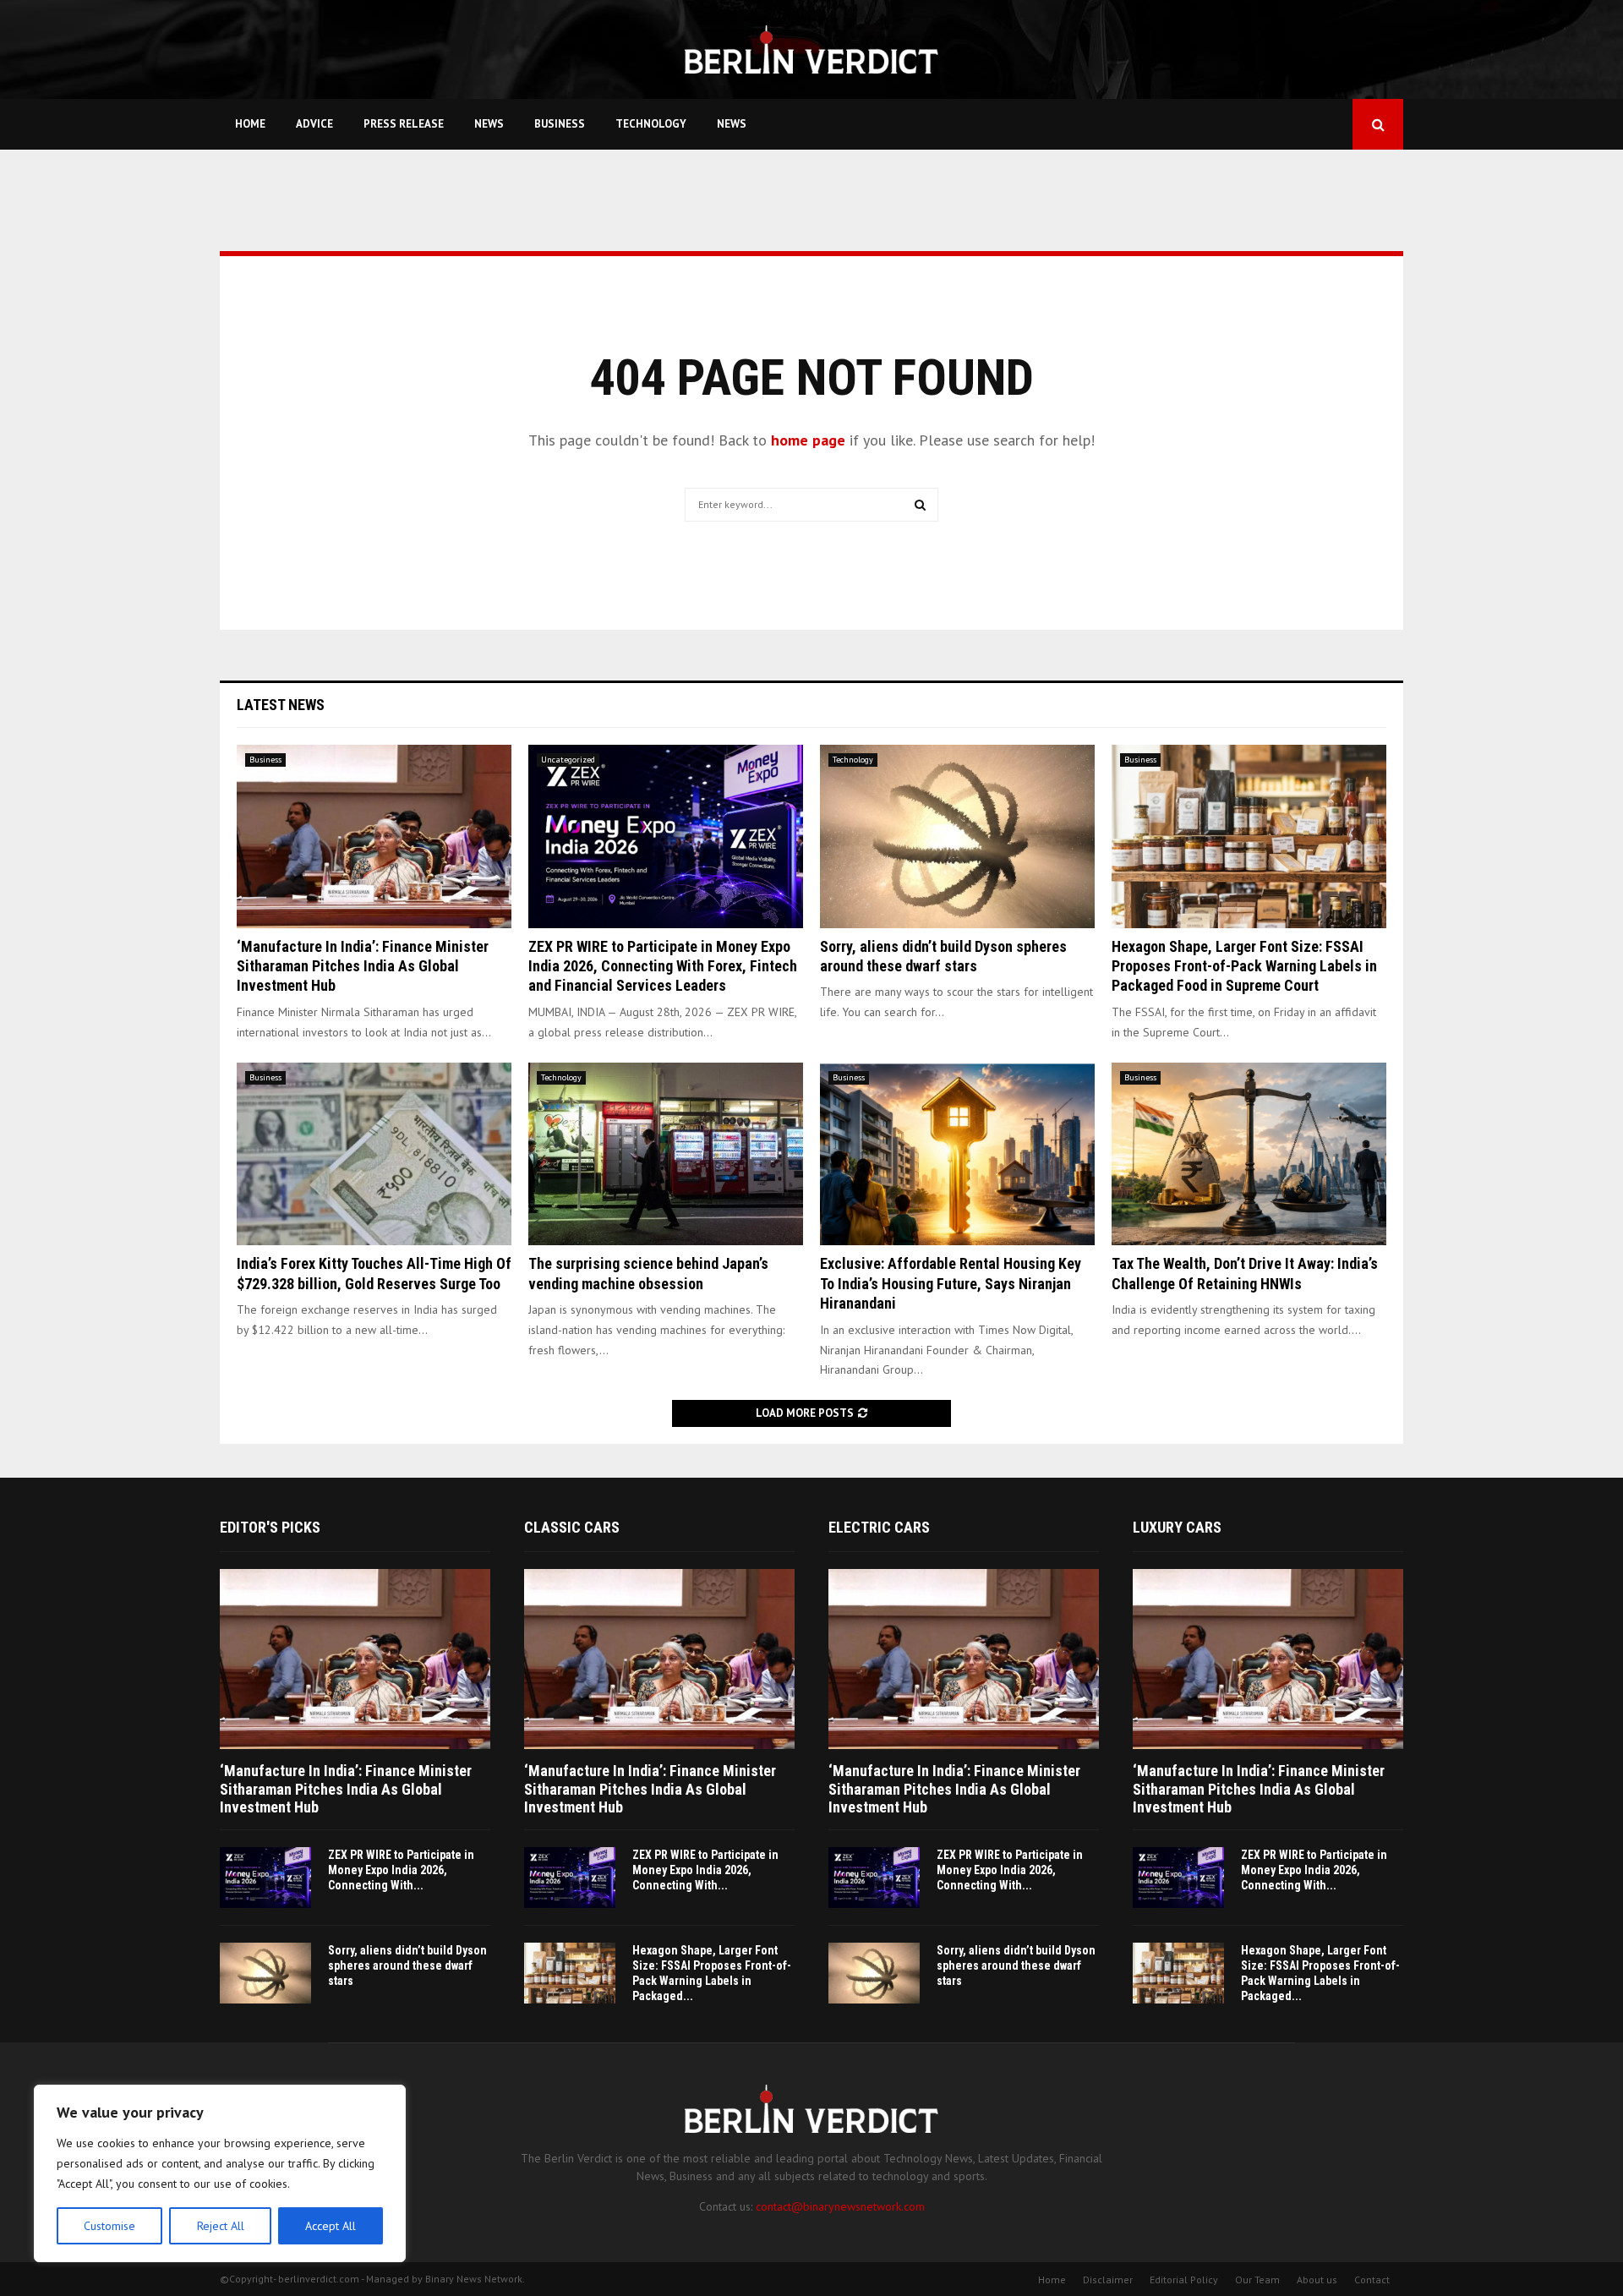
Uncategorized (568, 760)
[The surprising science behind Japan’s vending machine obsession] (666, 1154)
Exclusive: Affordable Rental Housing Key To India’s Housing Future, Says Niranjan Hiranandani (951, 1283)
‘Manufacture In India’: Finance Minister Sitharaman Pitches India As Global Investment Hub (363, 966)
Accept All (331, 2226)
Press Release (404, 124)
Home (250, 124)
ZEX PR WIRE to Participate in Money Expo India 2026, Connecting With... (401, 1870)
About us (1317, 2280)
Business (560, 124)
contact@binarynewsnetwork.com (840, 2206)
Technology (651, 124)
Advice (314, 124)
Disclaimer (1108, 2280)
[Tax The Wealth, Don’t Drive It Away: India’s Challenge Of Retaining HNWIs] (1249, 1154)
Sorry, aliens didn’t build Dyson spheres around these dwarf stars (407, 1965)
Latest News (281, 705)
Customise (109, 2226)
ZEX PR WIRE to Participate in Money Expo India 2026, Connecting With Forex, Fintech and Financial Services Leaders (663, 966)
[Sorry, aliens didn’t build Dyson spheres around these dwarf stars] (957, 836)
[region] (220, 2173)
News (489, 124)
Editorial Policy (1184, 2280)
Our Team (1257, 2280)
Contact (1372, 2280)
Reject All (221, 2226)
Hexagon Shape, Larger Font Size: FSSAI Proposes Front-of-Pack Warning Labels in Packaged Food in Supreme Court (1244, 966)
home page (808, 440)
